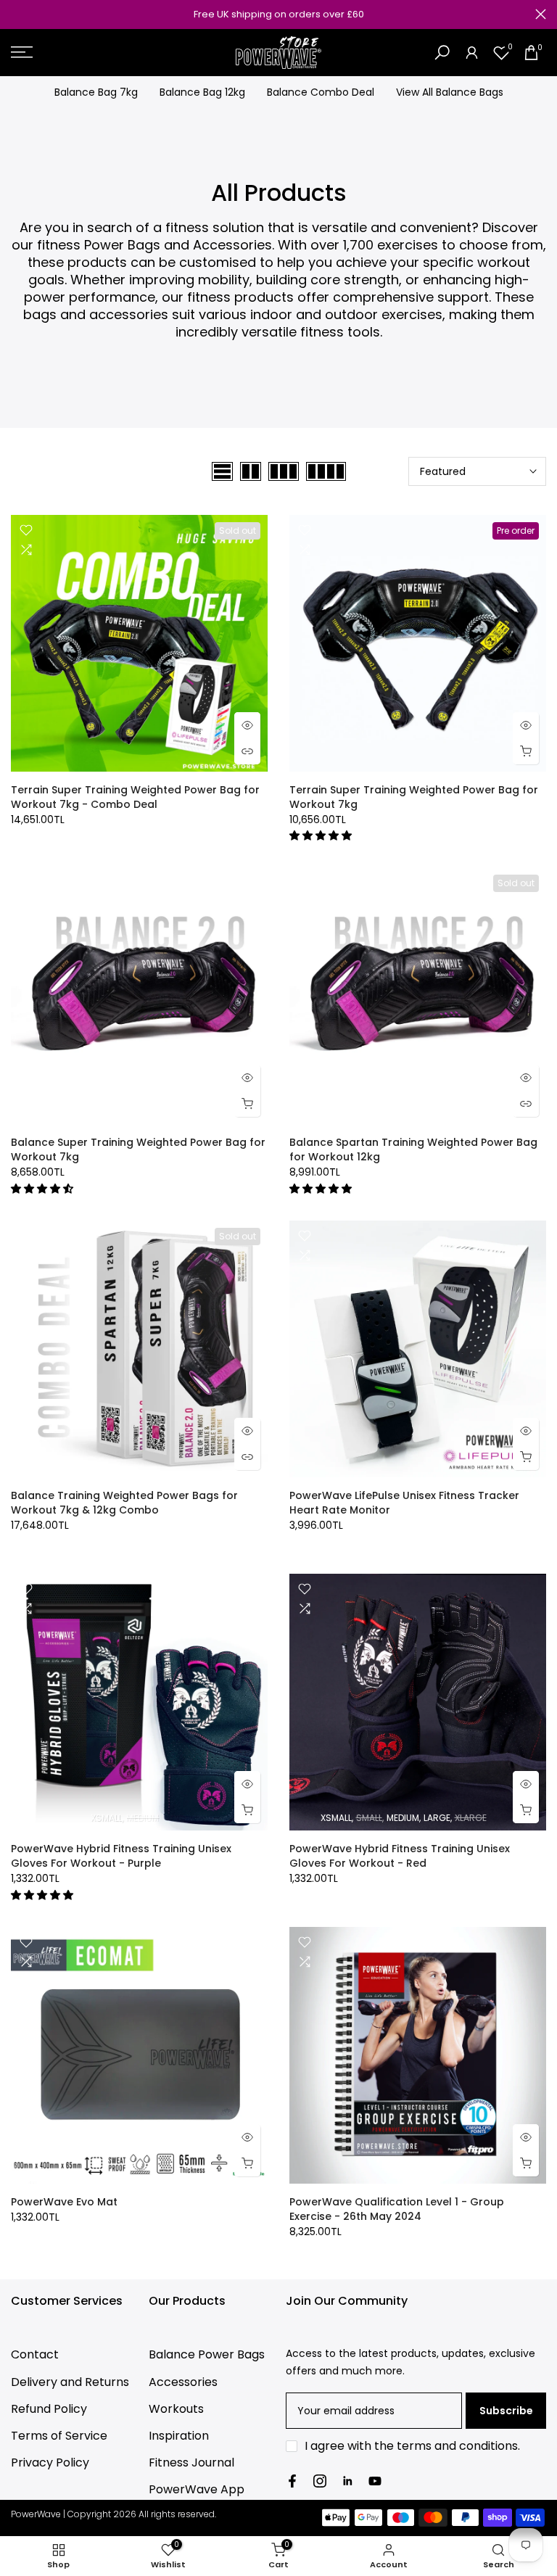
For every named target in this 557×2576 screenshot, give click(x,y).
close (16, 14)
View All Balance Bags (450, 92)
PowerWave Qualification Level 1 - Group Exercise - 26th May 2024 (397, 2209)
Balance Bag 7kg (96, 92)
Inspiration (179, 2436)
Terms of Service (59, 2436)
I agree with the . (412, 2446)
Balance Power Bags (207, 2354)
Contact (35, 2354)
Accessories (183, 2382)
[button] (322, 835)
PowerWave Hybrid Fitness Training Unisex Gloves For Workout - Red (400, 1856)
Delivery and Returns (70, 2382)
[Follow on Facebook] (292, 2481)
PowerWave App (197, 2489)
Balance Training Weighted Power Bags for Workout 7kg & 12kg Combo (124, 1503)
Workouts (176, 2409)
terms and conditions (457, 2446)
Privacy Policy (50, 2463)
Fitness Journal (191, 2463)
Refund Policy (49, 2409)
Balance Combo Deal (321, 92)
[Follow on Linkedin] (347, 2481)
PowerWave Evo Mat (64, 2202)
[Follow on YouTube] (375, 2481)
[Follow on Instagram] (320, 2481)
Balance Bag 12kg (202, 92)
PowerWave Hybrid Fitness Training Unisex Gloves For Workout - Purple (121, 1856)
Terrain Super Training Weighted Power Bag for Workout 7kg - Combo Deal (135, 797)
